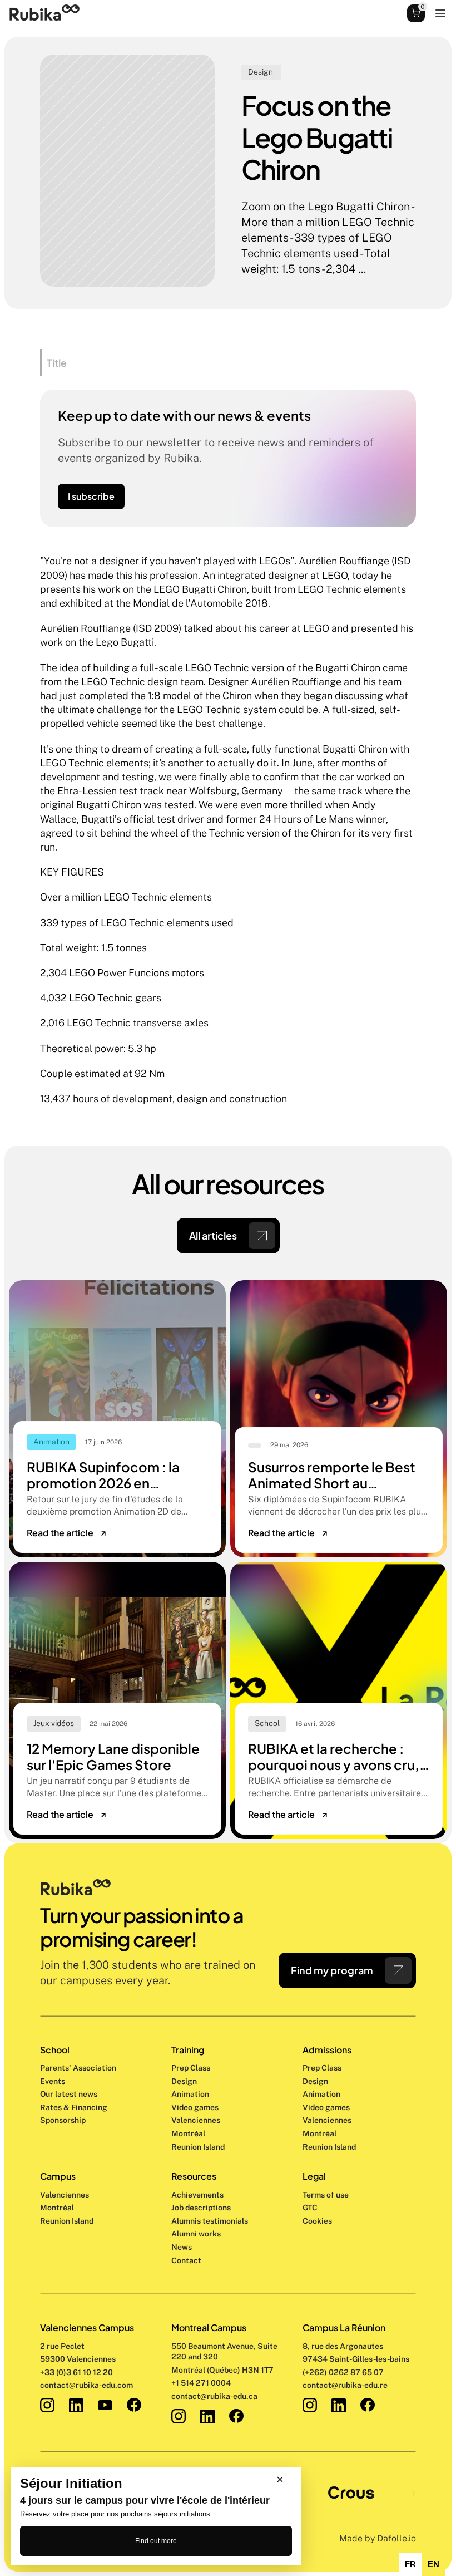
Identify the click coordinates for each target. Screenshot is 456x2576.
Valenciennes (65, 2195)
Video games (195, 2107)
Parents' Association (78, 2068)
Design (185, 2081)
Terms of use (326, 2195)
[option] (410, 2564)
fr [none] (410, 2564)
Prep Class (192, 2068)
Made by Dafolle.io (378, 2538)
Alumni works (196, 2234)
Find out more (156, 2541)
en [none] (433, 2564)
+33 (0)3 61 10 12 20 (76, 2372)
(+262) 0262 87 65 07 (343, 2372)
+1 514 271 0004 (201, 2383)
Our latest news (69, 2094)
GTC (310, 2208)
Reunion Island (67, 2221)
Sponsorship (63, 2120)
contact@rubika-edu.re (345, 2385)
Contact (186, 2260)
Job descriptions (201, 2208)
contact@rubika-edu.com (86, 2385)
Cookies (317, 2221)
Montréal (57, 2208)
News (182, 2247)
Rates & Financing (74, 2107)
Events (53, 2081)
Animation (190, 2094)
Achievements (197, 2195)
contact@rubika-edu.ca (214, 2396)
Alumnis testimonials (210, 2221)
